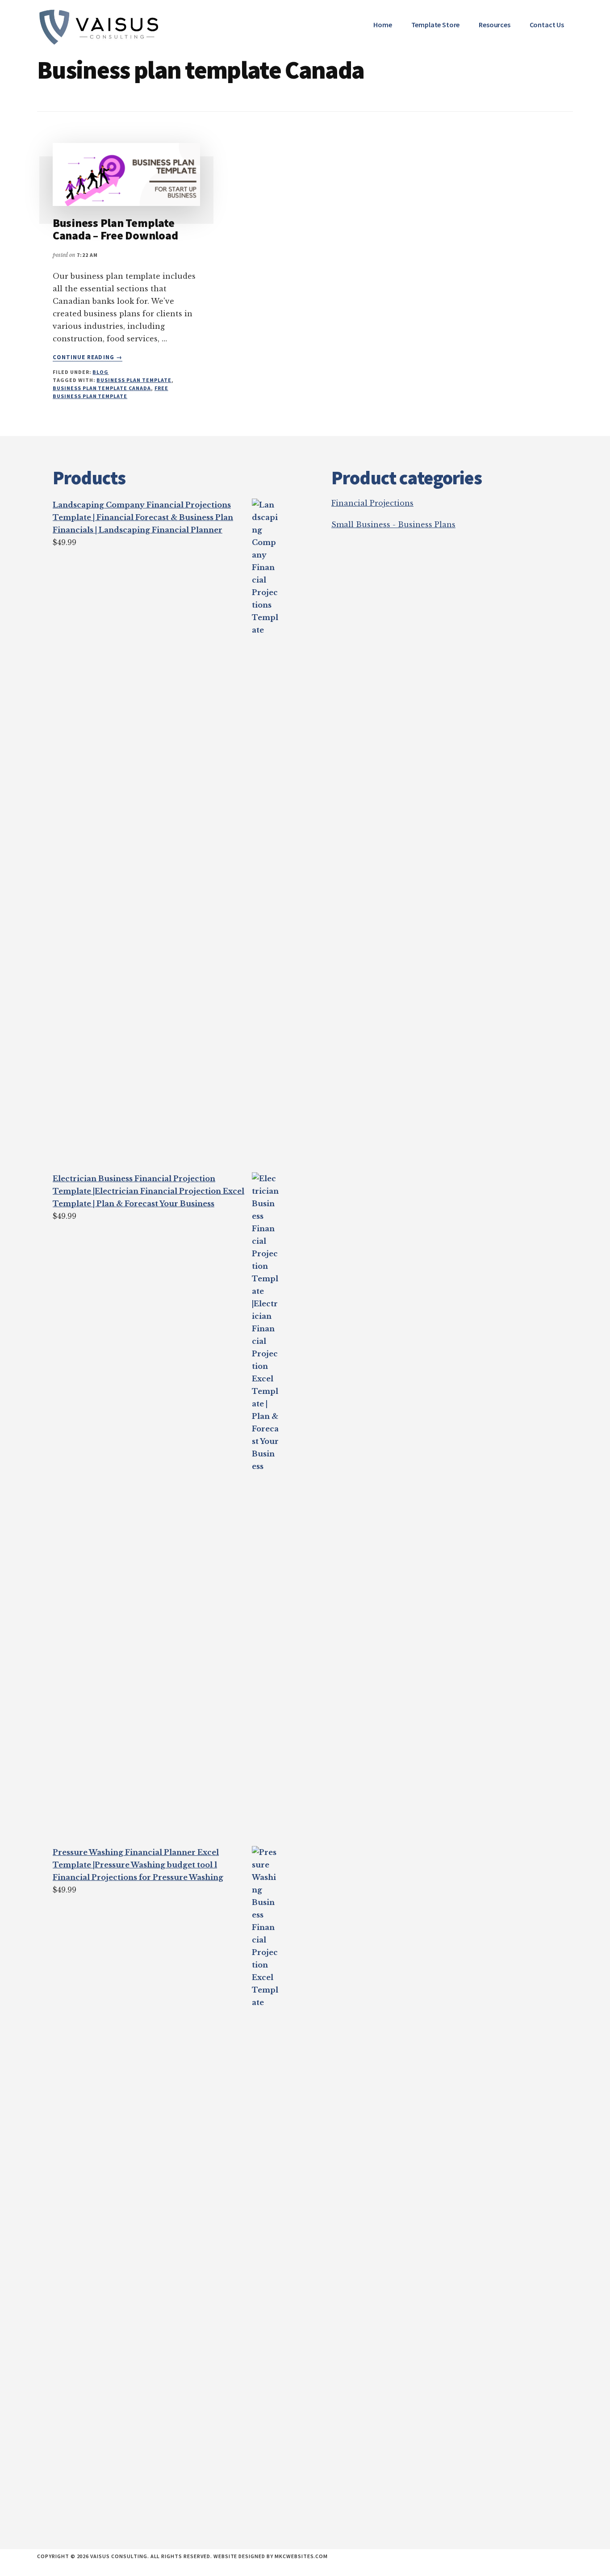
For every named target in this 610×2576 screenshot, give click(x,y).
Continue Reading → (88, 357)
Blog (100, 372)
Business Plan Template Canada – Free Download (115, 229)
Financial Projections (372, 503)
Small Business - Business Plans (393, 524)
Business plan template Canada (102, 388)
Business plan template (134, 380)
